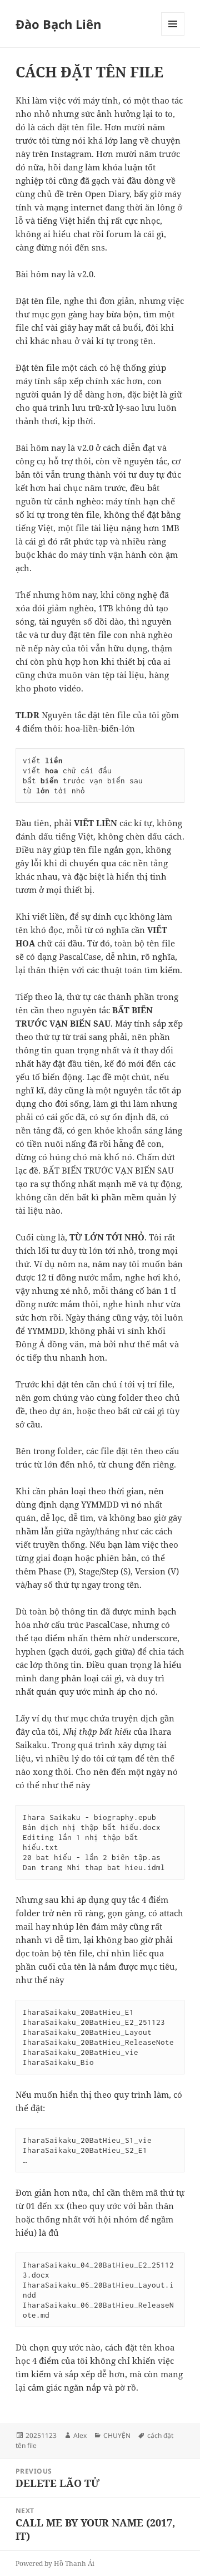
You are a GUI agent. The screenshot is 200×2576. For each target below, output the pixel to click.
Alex (80, 2435)
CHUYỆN (117, 2435)
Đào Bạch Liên (58, 24)
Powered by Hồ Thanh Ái (55, 2563)
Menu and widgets (173, 35)
